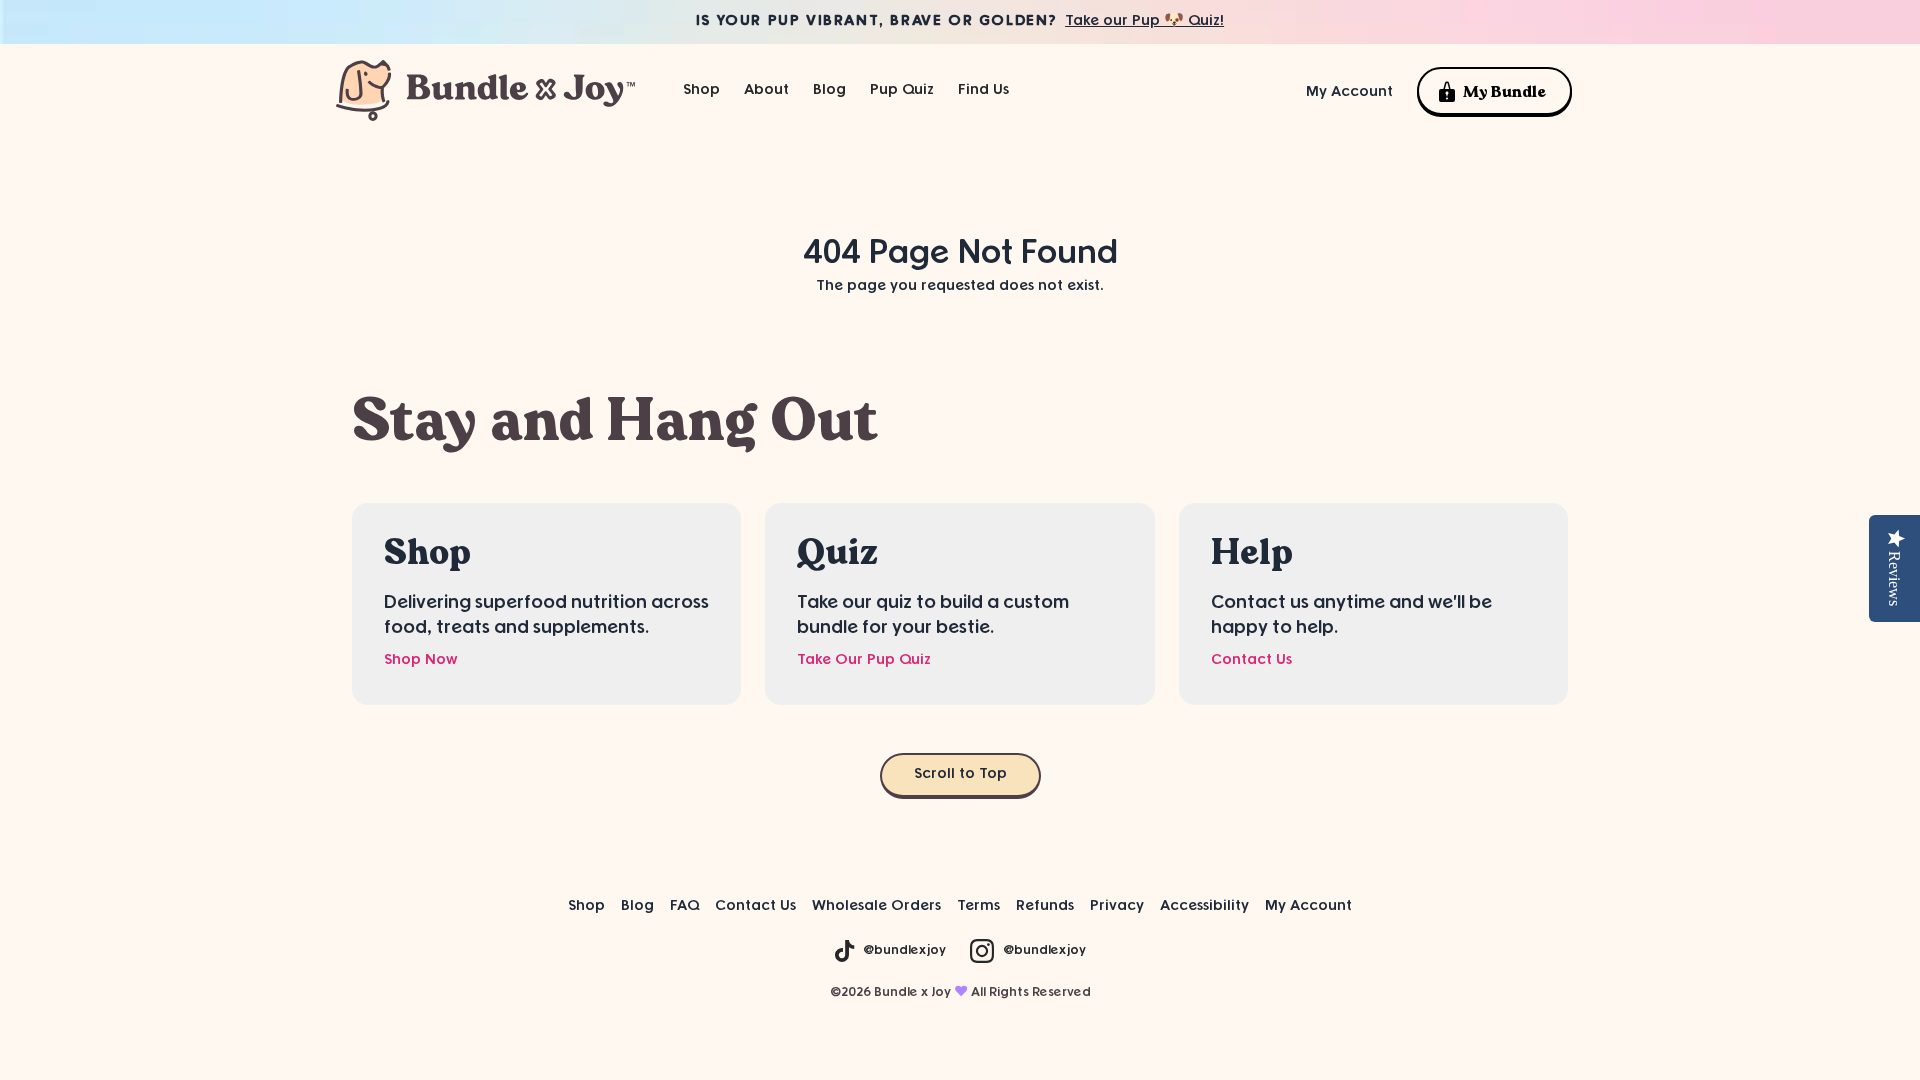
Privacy (1117, 906)
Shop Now (421, 660)
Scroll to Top (960, 774)
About (766, 90)
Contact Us (1251, 660)
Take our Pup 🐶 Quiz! (1144, 21)
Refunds (1045, 906)
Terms (978, 906)
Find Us (983, 90)
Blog (829, 90)
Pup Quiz (902, 90)
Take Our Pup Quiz (864, 660)
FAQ (684, 906)
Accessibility (1204, 906)
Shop (586, 906)
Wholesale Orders (876, 906)
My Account (1349, 92)
